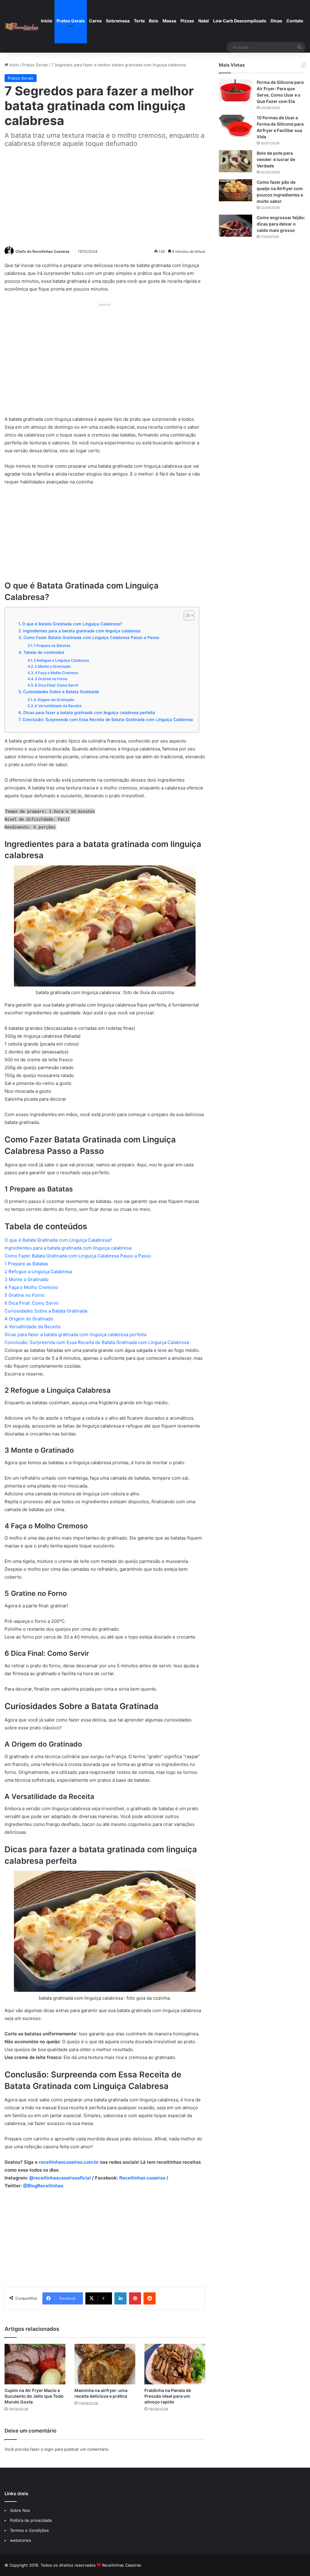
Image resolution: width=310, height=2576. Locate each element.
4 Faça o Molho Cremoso (56, 673)
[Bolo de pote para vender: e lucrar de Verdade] (236, 161)
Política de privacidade (32, 2520)
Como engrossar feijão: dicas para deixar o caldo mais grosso (281, 224)
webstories (21, 2540)
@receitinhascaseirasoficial (60, 2178)
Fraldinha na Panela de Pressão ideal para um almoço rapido (168, 2396)
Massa (169, 21)
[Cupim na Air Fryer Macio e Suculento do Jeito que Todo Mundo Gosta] (35, 2364)
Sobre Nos (20, 2510)
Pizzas (187, 21)
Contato (295, 21)
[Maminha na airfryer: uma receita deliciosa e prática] (105, 2364)
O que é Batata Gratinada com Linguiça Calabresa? (72, 624)
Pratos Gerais (71, 21)
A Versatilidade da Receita (58, 706)
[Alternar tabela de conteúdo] (186, 615)
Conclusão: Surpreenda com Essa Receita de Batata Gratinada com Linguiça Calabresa (108, 720)
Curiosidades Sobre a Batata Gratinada (61, 692)
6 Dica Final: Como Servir (57, 685)
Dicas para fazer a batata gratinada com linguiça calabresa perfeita (89, 713)
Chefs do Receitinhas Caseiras (43, 251)
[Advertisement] (105, 196)
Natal (204, 21)
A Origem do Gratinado (54, 700)
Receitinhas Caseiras (122, 2565)
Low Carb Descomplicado (240, 21)
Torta (139, 21)
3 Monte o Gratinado (53, 666)
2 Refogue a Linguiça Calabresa (61, 660)
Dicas (276, 21)
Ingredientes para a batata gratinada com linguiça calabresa (82, 631)
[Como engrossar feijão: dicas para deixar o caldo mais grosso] (236, 226)
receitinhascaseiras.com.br (69, 2162)
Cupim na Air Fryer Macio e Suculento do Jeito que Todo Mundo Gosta (34, 2396)
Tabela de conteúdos (44, 652)
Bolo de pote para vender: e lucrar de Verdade (276, 159)
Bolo (154, 21)
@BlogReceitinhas (43, 2186)
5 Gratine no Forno (51, 679)
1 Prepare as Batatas (52, 646)
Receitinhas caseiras (142, 2178)
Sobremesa (118, 21)
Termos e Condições (29, 2530)
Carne (95, 21)
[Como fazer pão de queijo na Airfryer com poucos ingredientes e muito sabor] (236, 190)
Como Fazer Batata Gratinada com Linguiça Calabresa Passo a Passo (91, 637)
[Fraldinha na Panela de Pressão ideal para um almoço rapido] (175, 2364)
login (49, 2449)
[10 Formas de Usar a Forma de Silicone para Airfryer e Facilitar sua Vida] (236, 126)
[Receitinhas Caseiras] (22, 26)
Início (47, 21)
